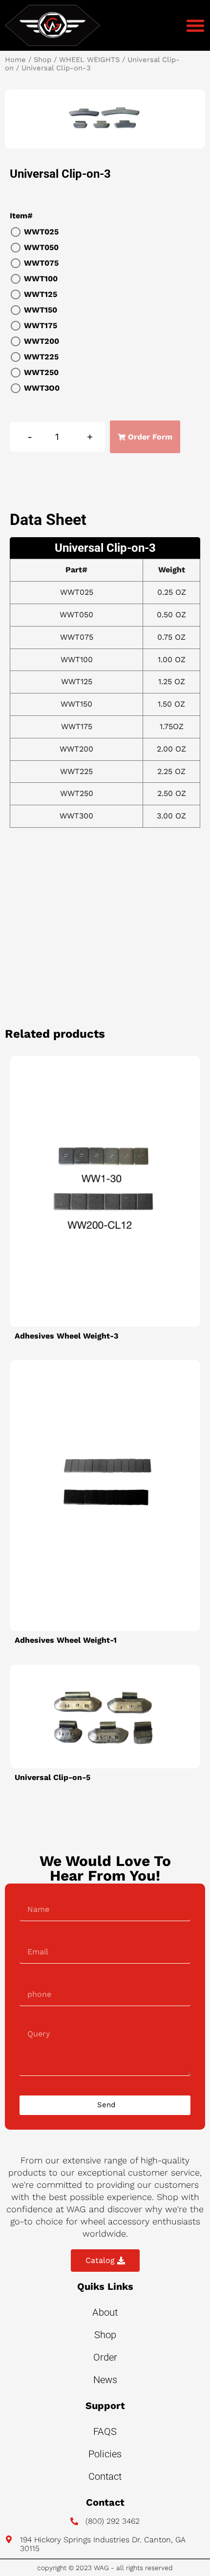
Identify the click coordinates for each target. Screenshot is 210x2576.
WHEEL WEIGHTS (89, 60)
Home (15, 60)
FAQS (105, 2431)
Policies (105, 2454)
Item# (21, 216)
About (105, 2312)
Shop (42, 60)
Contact (105, 2476)
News (105, 2380)
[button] (195, 25)
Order (105, 2357)
